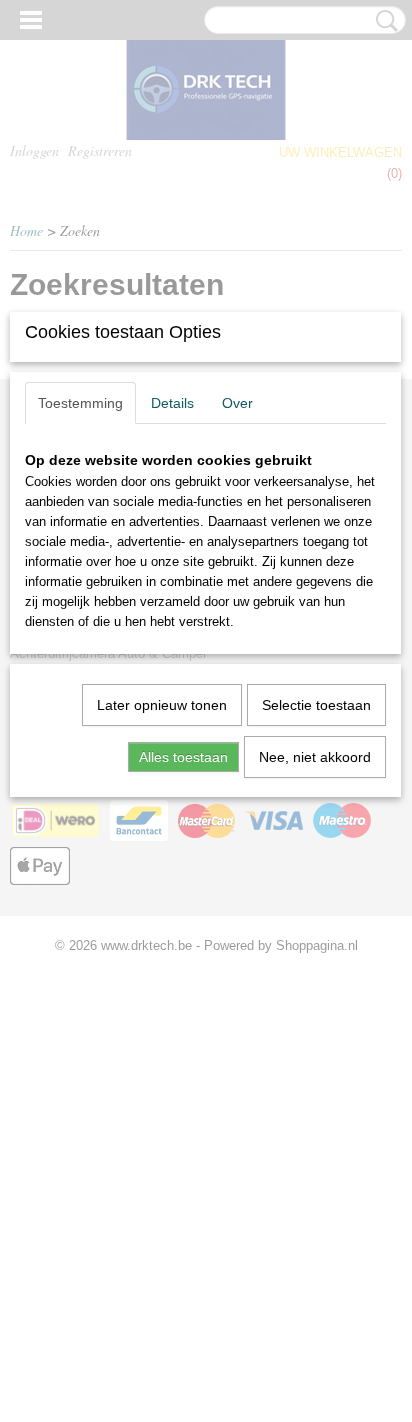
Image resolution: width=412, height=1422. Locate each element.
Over (237, 403)
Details (172, 403)
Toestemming (80, 403)
